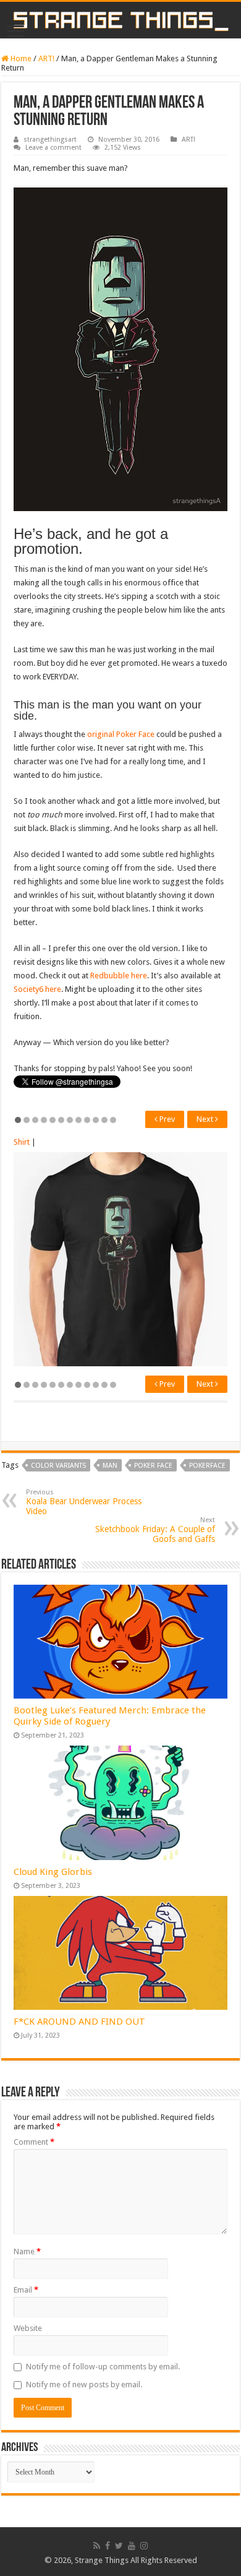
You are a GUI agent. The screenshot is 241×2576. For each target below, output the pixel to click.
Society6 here (37, 989)
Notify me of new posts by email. (84, 2384)
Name (27, 2251)
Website (28, 2328)
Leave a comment (53, 148)
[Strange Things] (120, 20)
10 (96, 1120)
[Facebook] (108, 2546)
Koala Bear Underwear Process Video (84, 1502)
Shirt (22, 1142)
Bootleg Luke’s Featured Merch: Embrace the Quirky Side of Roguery (110, 1716)
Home (20, 58)
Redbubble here (119, 976)
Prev (166, 1119)
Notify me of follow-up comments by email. (103, 2367)
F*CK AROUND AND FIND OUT (79, 2022)
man (110, 1466)
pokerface (207, 1466)
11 (104, 1120)
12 (113, 1120)
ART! (46, 58)
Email (26, 2290)
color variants (58, 1466)
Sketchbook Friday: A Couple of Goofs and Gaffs (155, 1530)
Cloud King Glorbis (53, 1872)
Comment (34, 2142)
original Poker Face (121, 734)
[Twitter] (119, 2546)
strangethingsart (50, 140)
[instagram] (144, 2546)
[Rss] (97, 2546)
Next (206, 1119)
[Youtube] (132, 2546)
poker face (153, 1466)
